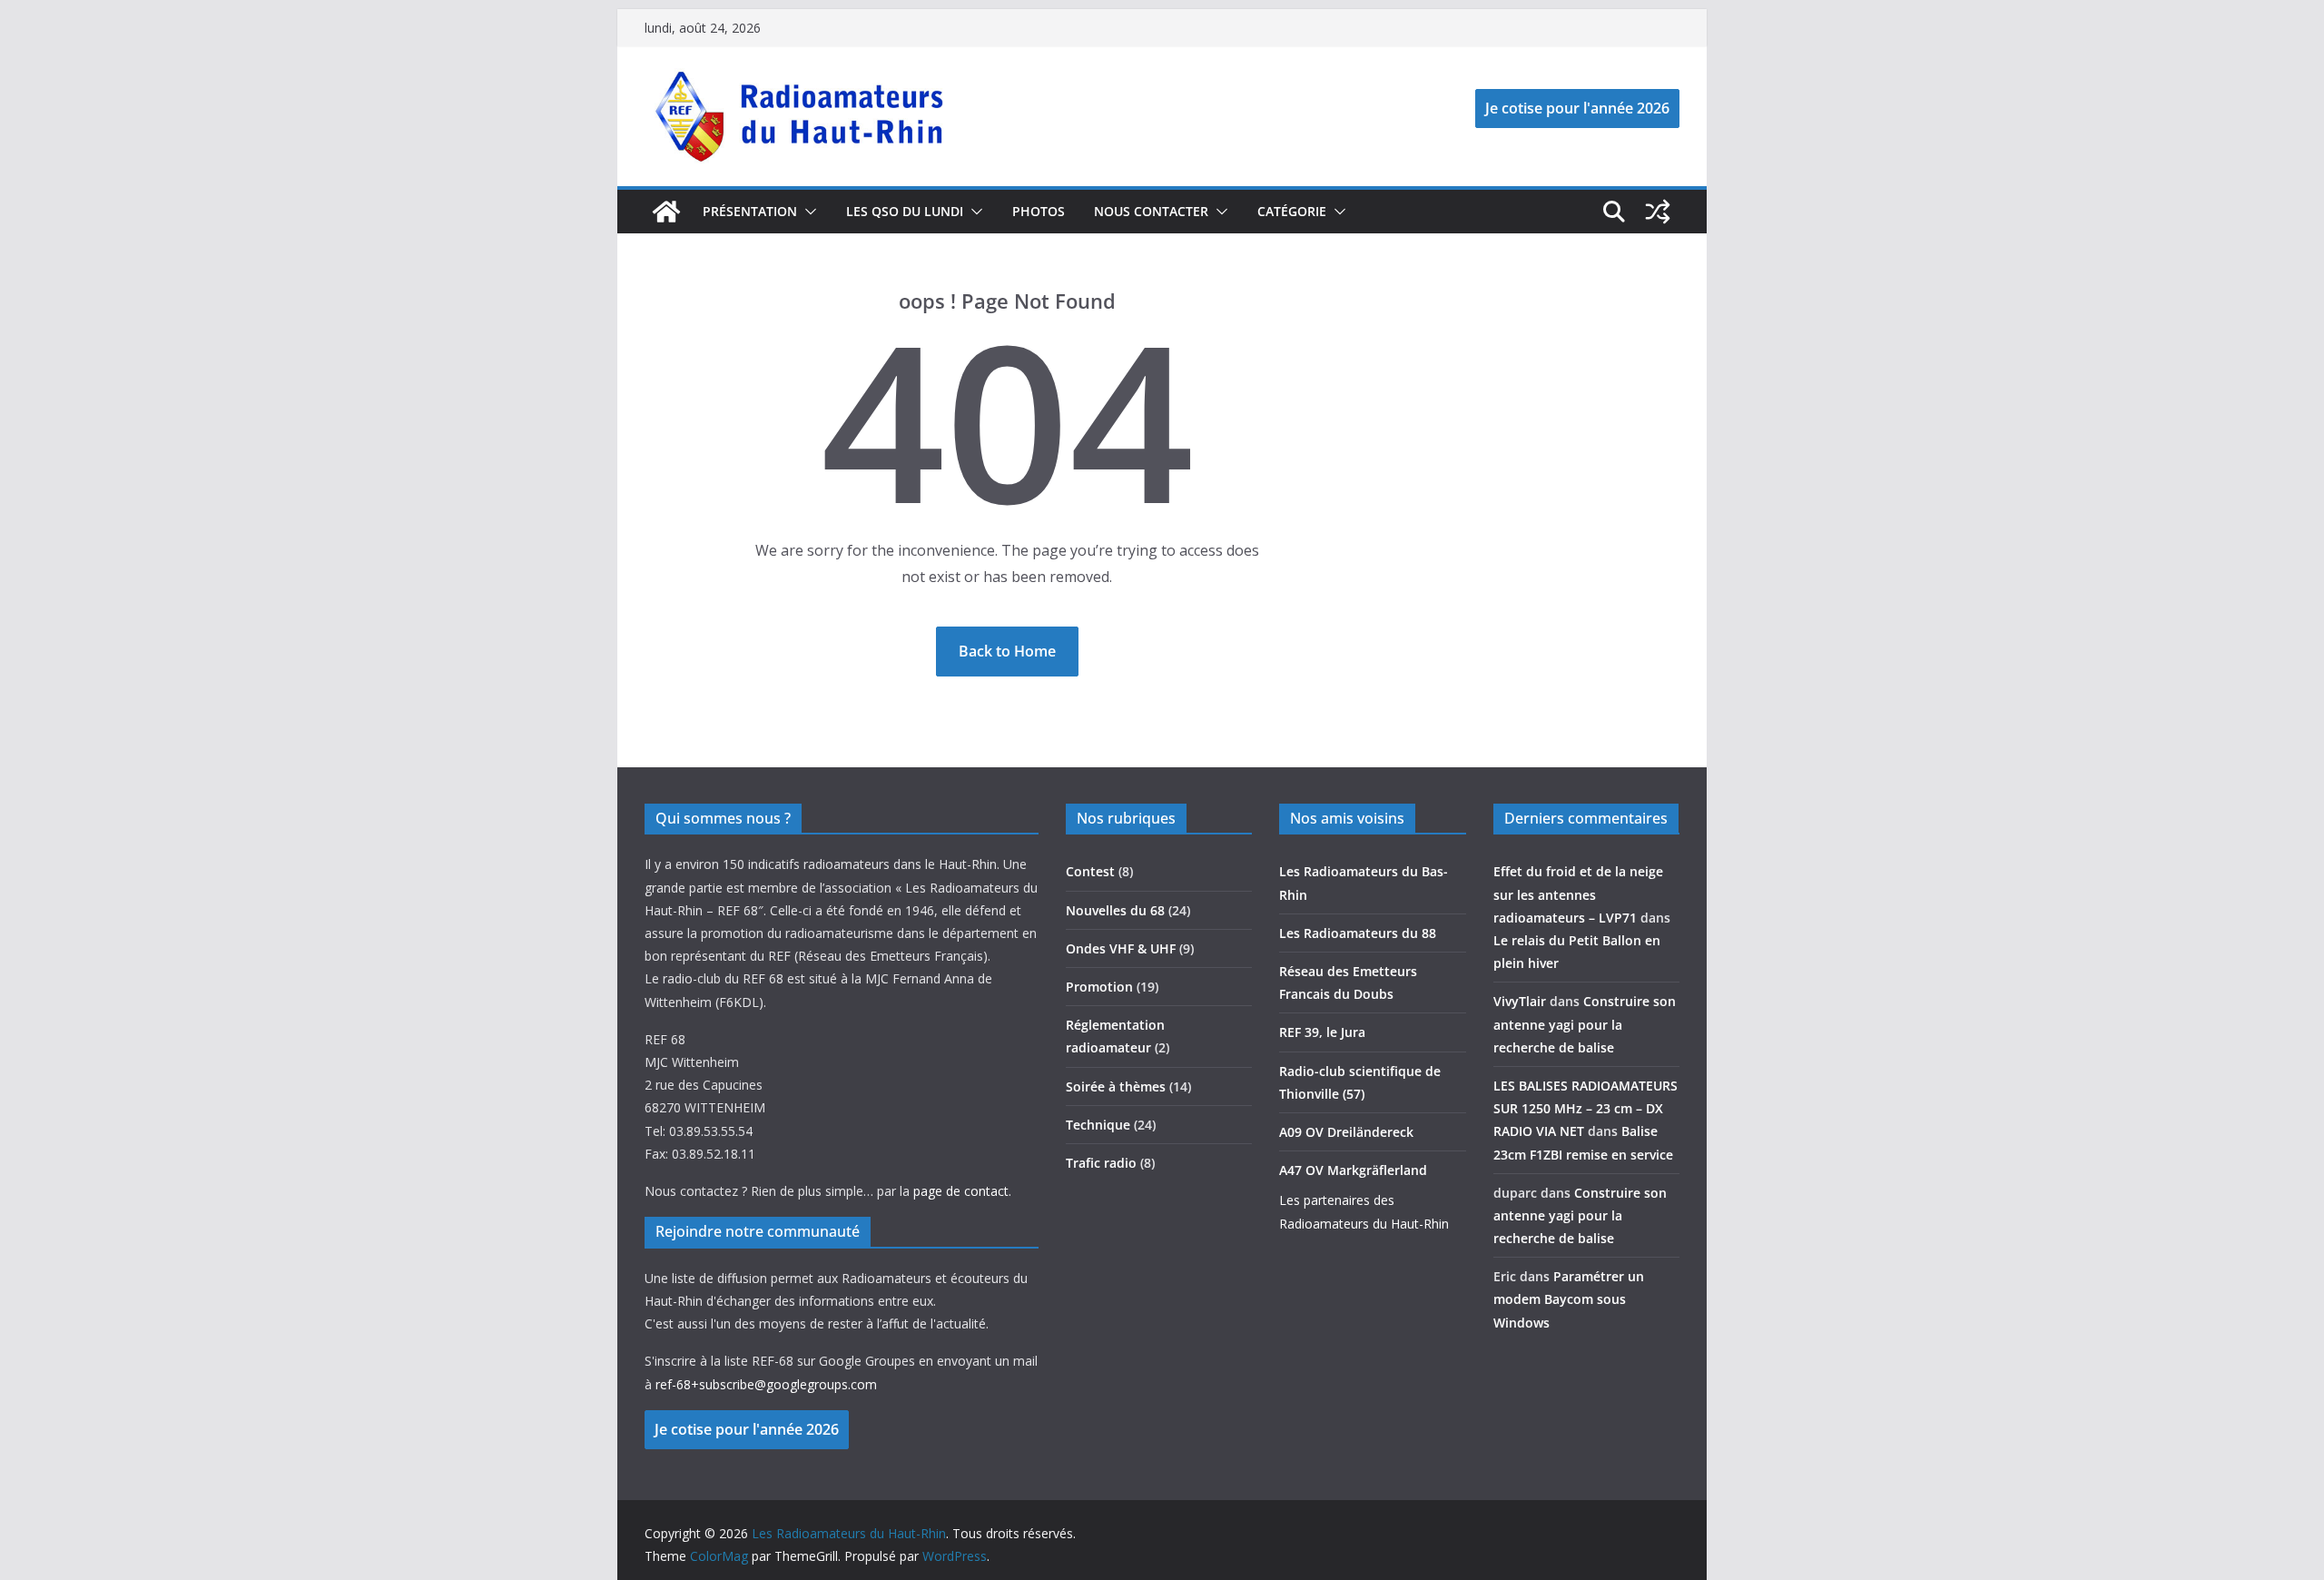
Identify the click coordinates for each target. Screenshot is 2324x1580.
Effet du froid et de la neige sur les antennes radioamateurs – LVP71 (1578, 894)
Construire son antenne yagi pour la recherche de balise (1585, 1024)
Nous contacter (1151, 211)
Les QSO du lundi (905, 211)
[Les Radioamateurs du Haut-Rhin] (666, 212)
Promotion (1099, 987)
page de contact (961, 1191)
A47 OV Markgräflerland (1353, 1170)
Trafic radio (1101, 1163)
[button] (807, 212)
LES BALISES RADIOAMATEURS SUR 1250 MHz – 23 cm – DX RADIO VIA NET (1585, 1108)
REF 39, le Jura (1322, 1032)
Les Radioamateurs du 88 (1358, 933)
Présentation (750, 211)
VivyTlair (1520, 1001)
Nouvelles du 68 (1115, 910)
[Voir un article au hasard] (1658, 212)
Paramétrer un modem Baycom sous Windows (1569, 1299)
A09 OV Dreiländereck (1346, 1132)
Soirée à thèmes (1116, 1086)
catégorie (1292, 211)
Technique (1098, 1125)
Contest (1090, 871)
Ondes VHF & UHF (1121, 948)
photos (1039, 211)
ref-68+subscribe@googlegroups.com (766, 1384)
